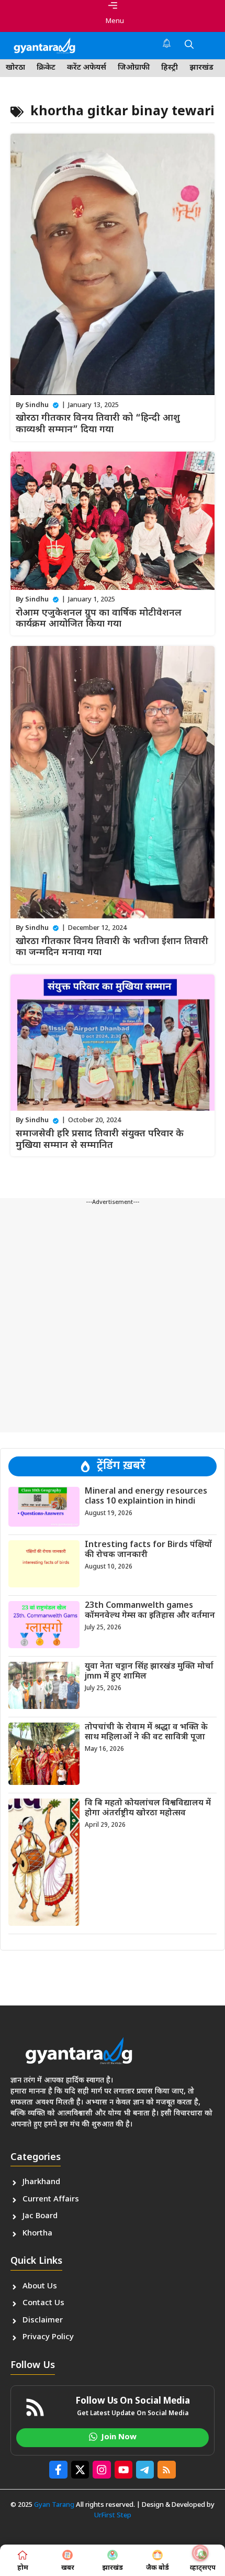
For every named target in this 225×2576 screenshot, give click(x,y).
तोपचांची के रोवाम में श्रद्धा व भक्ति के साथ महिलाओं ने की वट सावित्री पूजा (146, 1733)
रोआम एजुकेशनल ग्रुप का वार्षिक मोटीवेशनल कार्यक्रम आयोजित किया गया (99, 619)
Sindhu (37, 405)
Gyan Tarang (54, 2505)
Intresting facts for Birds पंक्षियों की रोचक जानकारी (148, 1550)
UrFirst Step (113, 2515)
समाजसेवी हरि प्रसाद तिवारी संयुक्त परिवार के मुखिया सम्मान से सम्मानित (100, 1140)
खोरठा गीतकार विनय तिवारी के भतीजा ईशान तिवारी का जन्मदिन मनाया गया (112, 947)
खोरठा (15, 68)
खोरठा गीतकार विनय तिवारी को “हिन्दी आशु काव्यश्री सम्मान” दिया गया (98, 424)
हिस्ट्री (170, 68)
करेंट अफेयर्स (87, 68)
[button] (189, 46)
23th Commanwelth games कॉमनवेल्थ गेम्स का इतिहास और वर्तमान (150, 1611)
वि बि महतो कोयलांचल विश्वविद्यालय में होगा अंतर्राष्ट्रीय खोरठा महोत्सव (148, 1808)
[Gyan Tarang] (44, 46)
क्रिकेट (46, 68)
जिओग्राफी (134, 68)
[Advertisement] (113, 1320)
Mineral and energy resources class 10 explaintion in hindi (146, 1497)
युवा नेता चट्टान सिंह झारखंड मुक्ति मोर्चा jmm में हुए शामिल (149, 1672)
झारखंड (201, 68)
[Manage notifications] (200, 2553)
